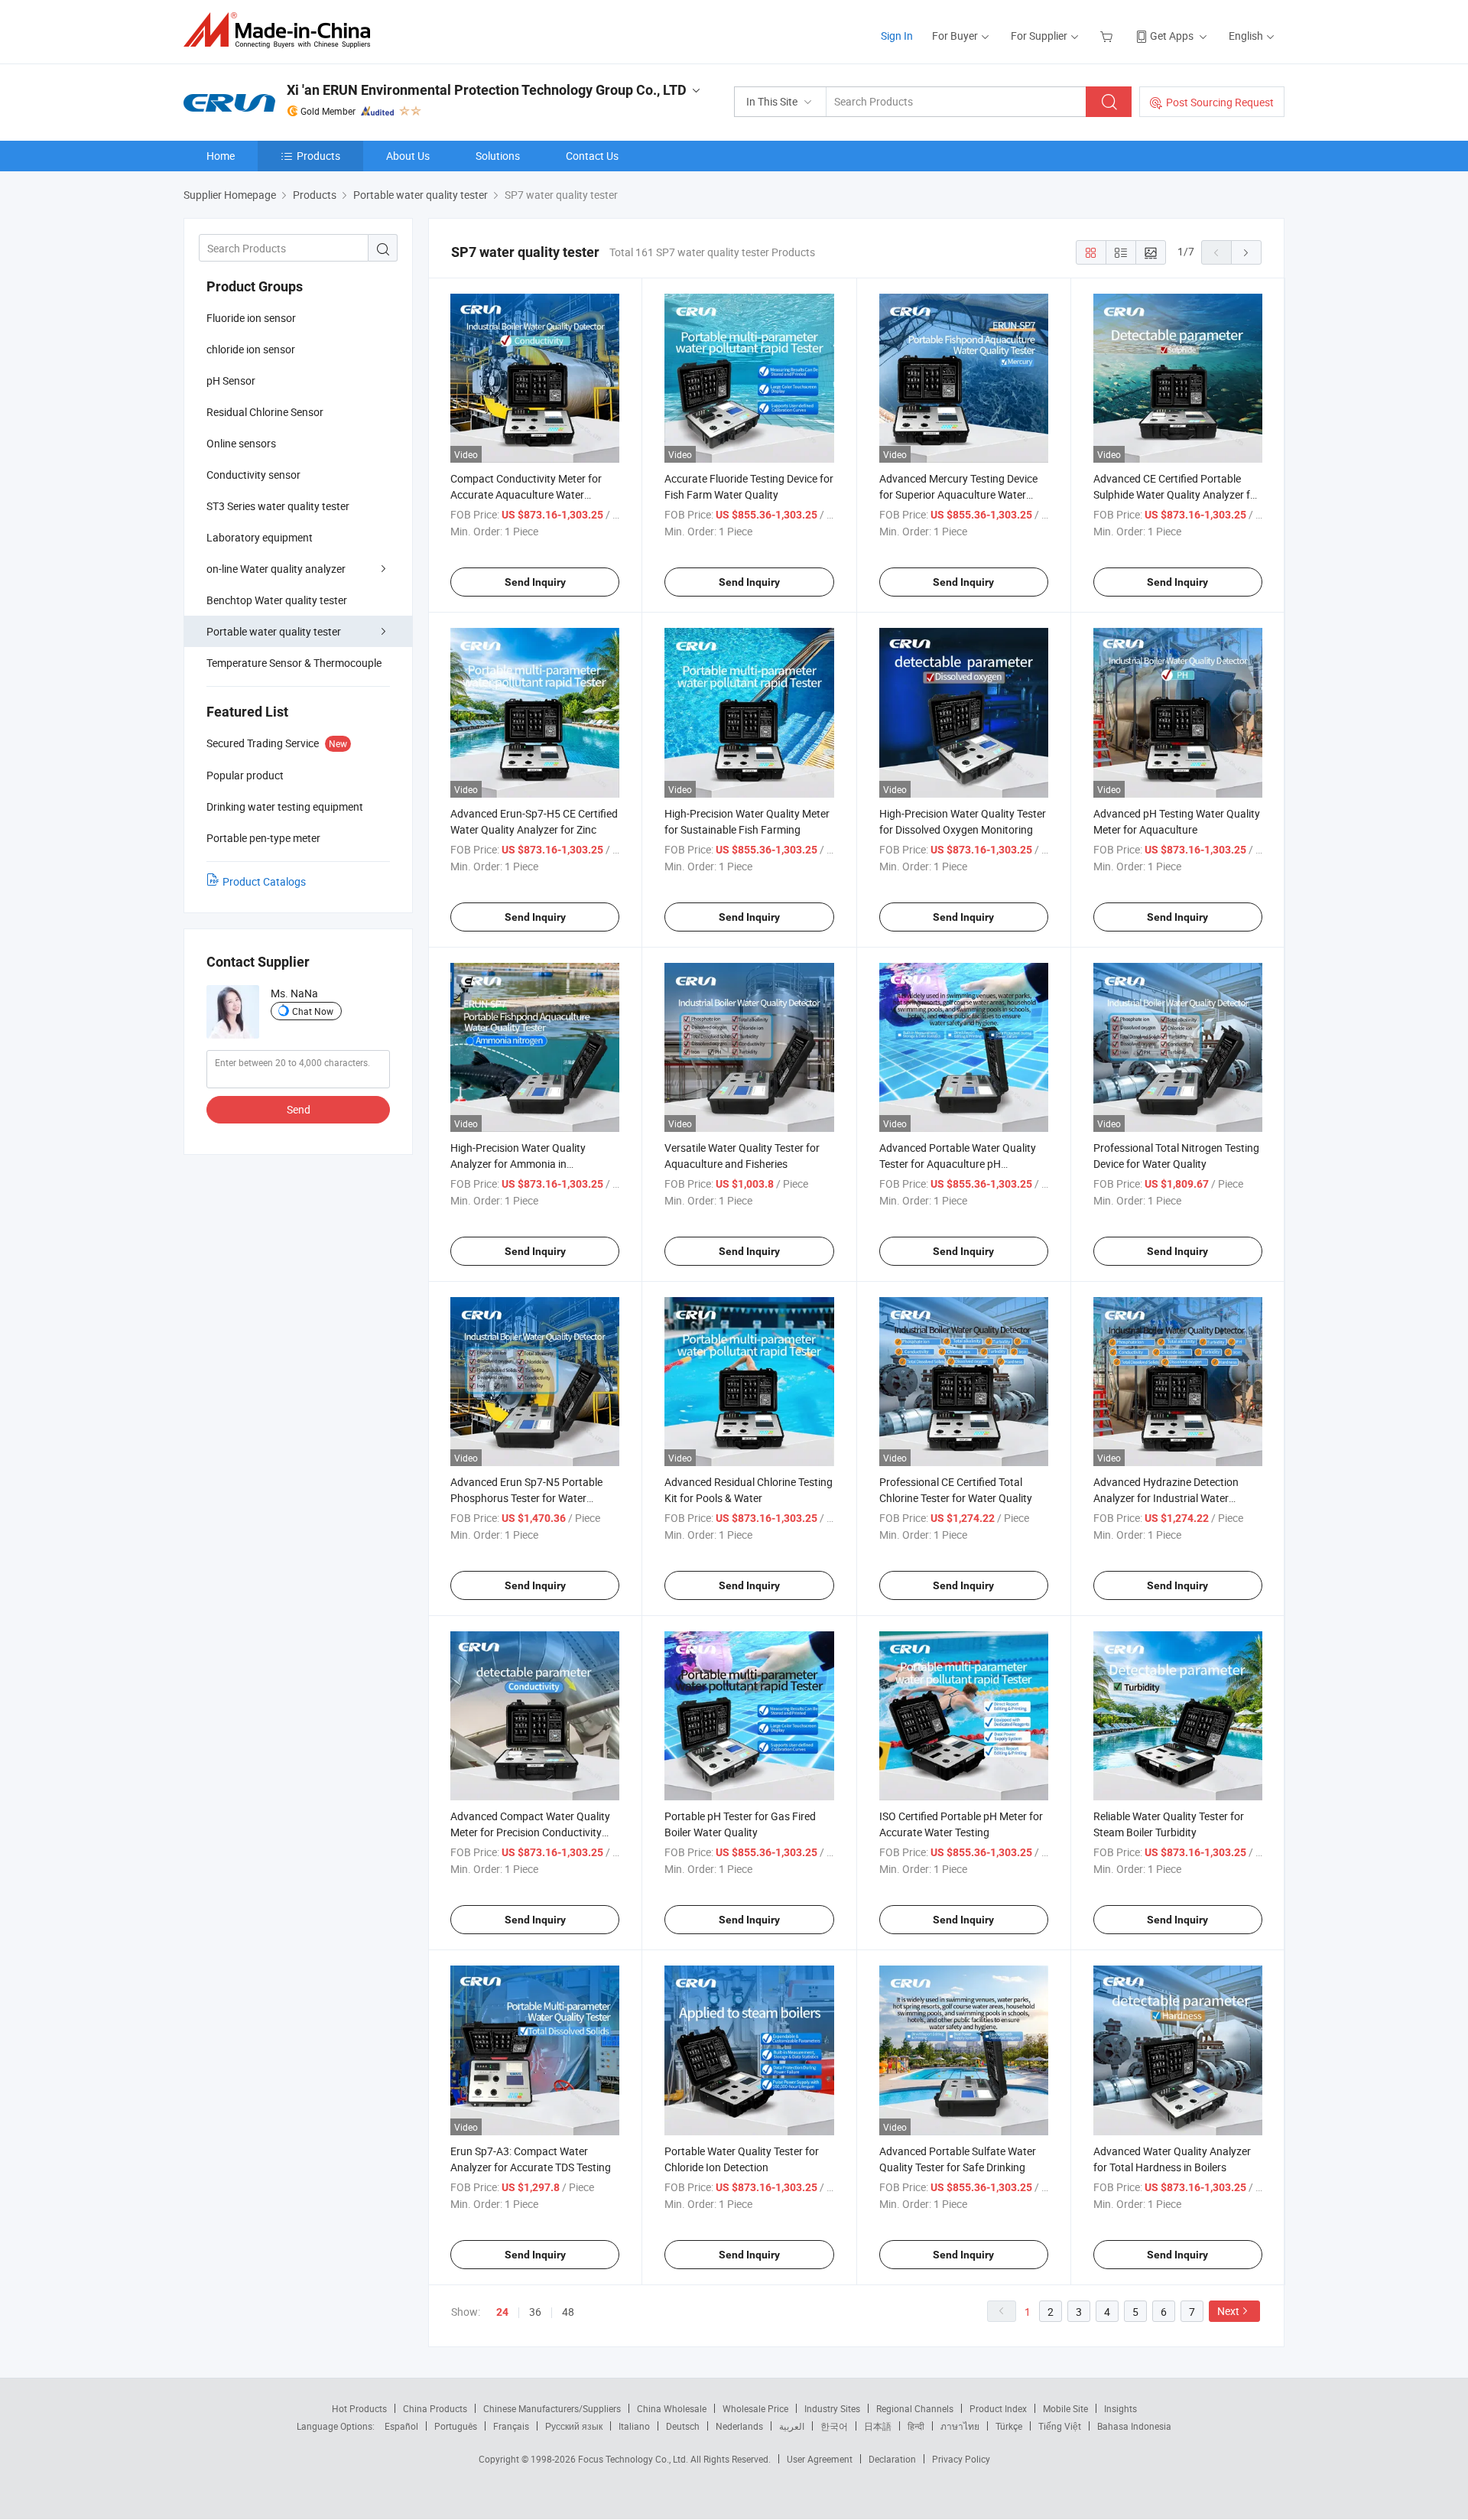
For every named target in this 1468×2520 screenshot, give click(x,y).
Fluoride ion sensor (251, 318)
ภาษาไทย (960, 2426)
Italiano (634, 2426)
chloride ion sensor (251, 349)
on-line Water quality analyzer (276, 569)
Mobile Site (1065, 2408)
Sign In (897, 36)
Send (299, 1109)
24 (502, 2312)
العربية (792, 2426)
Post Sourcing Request (1220, 102)
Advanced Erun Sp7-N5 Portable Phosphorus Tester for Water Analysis (526, 1498)
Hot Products (359, 2408)
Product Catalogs (264, 881)
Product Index (998, 2408)
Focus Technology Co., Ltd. (634, 2459)
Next (1228, 2311)
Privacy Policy (961, 2459)
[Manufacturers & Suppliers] (282, 30)
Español (401, 2426)
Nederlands (739, 2426)
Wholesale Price (755, 2408)
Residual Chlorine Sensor (265, 412)
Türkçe (1009, 2426)
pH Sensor (231, 380)
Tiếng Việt (1060, 2426)
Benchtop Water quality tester (277, 600)
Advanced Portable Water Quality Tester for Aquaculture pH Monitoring (958, 1164)
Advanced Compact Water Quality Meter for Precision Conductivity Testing (530, 1832)
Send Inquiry (535, 582)
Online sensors (241, 443)
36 (535, 2312)
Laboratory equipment (260, 537)
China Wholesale (672, 2408)
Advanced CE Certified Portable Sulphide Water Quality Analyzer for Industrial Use (1177, 494)
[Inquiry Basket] (1108, 36)
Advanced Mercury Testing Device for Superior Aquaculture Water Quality (958, 494)
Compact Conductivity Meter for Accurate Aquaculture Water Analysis (526, 494)
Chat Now (313, 1011)
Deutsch (683, 2426)
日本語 (878, 2426)
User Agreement (820, 2459)
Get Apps (1172, 36)
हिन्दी (916, 2426)
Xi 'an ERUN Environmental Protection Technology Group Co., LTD (487, 90)
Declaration (892, 2459)
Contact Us (592, 156)
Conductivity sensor (253, 475)
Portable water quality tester (274, 631)
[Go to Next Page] (1246, 252)
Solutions (498, 156)
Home (221, 156)
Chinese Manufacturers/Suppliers (552, 2408)
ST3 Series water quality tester (278, 506)
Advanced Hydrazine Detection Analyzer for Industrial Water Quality (1166, 1498)
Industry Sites (832, 2408)
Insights (1120, 2408)
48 (568, 2312)
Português (456, 2426)
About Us (408, 156)
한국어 (834, 2426)
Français (511, 2426)
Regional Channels (915, 2408)
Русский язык (574, 2426)
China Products (435, 2408)
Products (318, 156)
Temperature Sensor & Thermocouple (294, 663)
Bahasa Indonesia (1134, 2426)
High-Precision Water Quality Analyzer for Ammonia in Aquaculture (518, 1164)
